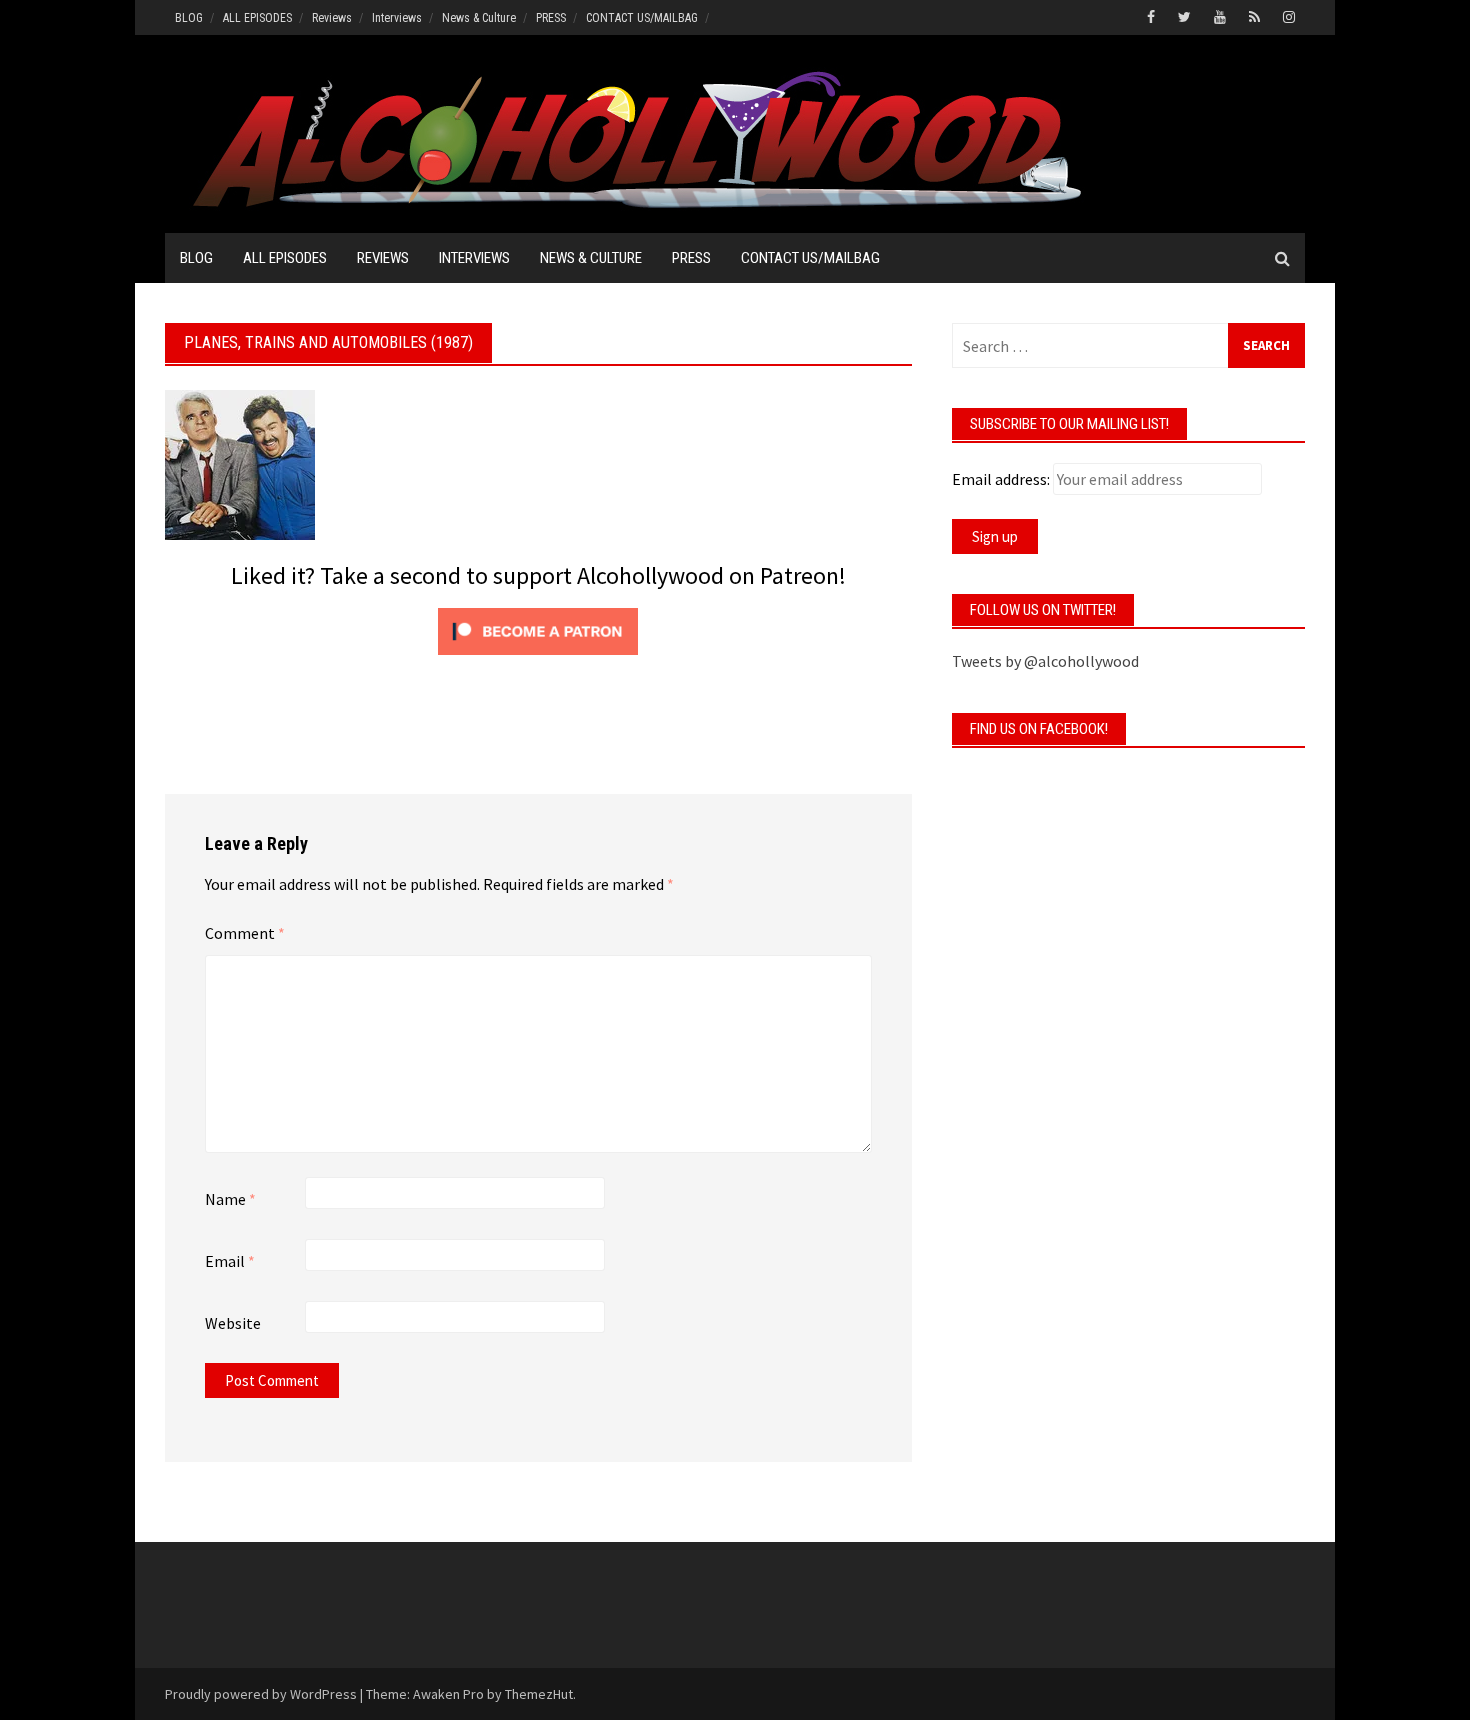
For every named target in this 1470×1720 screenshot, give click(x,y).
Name (230, 1199)
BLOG (189, 18)
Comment (245, 933)
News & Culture (479, 18)
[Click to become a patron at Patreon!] (538, 629)
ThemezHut (539, 1694)
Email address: (1001, 479)
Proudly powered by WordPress (261, 1694)
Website (233, 1323)
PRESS (551, 18)
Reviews (332, 18)
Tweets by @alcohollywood (1045, 661)
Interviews (397, 18)
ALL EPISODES (257, 18)
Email (230, 1261)
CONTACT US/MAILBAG (642, 18)
